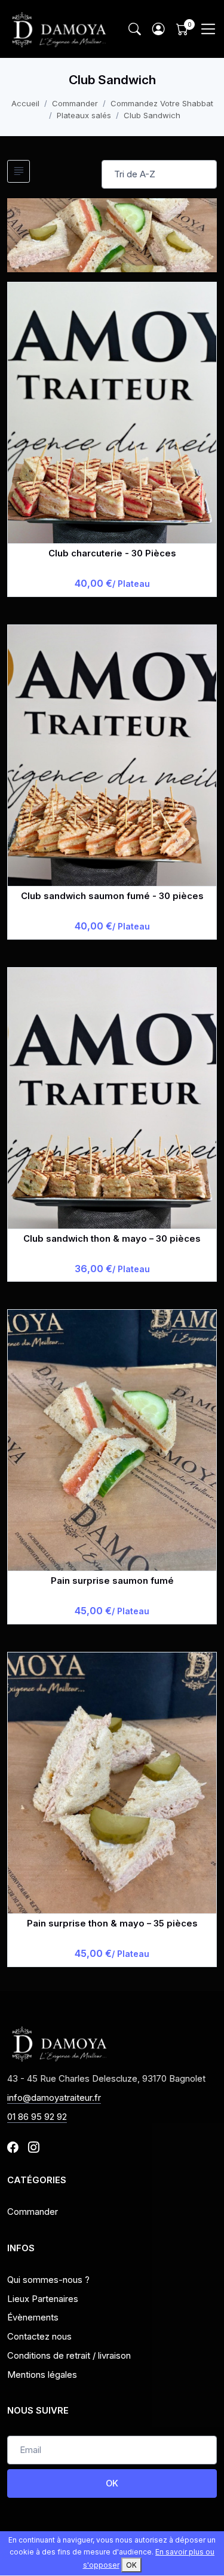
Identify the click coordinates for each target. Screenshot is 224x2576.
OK (112, 2483)
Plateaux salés (84, 115)
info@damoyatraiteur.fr (54, 2098)
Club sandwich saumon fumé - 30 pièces (112, 896)
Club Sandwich (152, 115)
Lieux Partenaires (43, 2299)
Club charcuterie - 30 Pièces (112, 553)
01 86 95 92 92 (37, 2117)
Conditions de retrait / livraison (69, 2356)
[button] (158, 29)
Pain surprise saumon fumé (112, 1581)
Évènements (33, 2318)
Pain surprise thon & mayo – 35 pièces (112, 1923)
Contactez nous (39, 2337)
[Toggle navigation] (208, 29)
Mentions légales (42, 2375)
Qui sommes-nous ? (48, 2280)
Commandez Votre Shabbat (162, 103)
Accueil (25, 103)
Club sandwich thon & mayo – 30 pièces (112, 1239)
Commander (75, 103)
